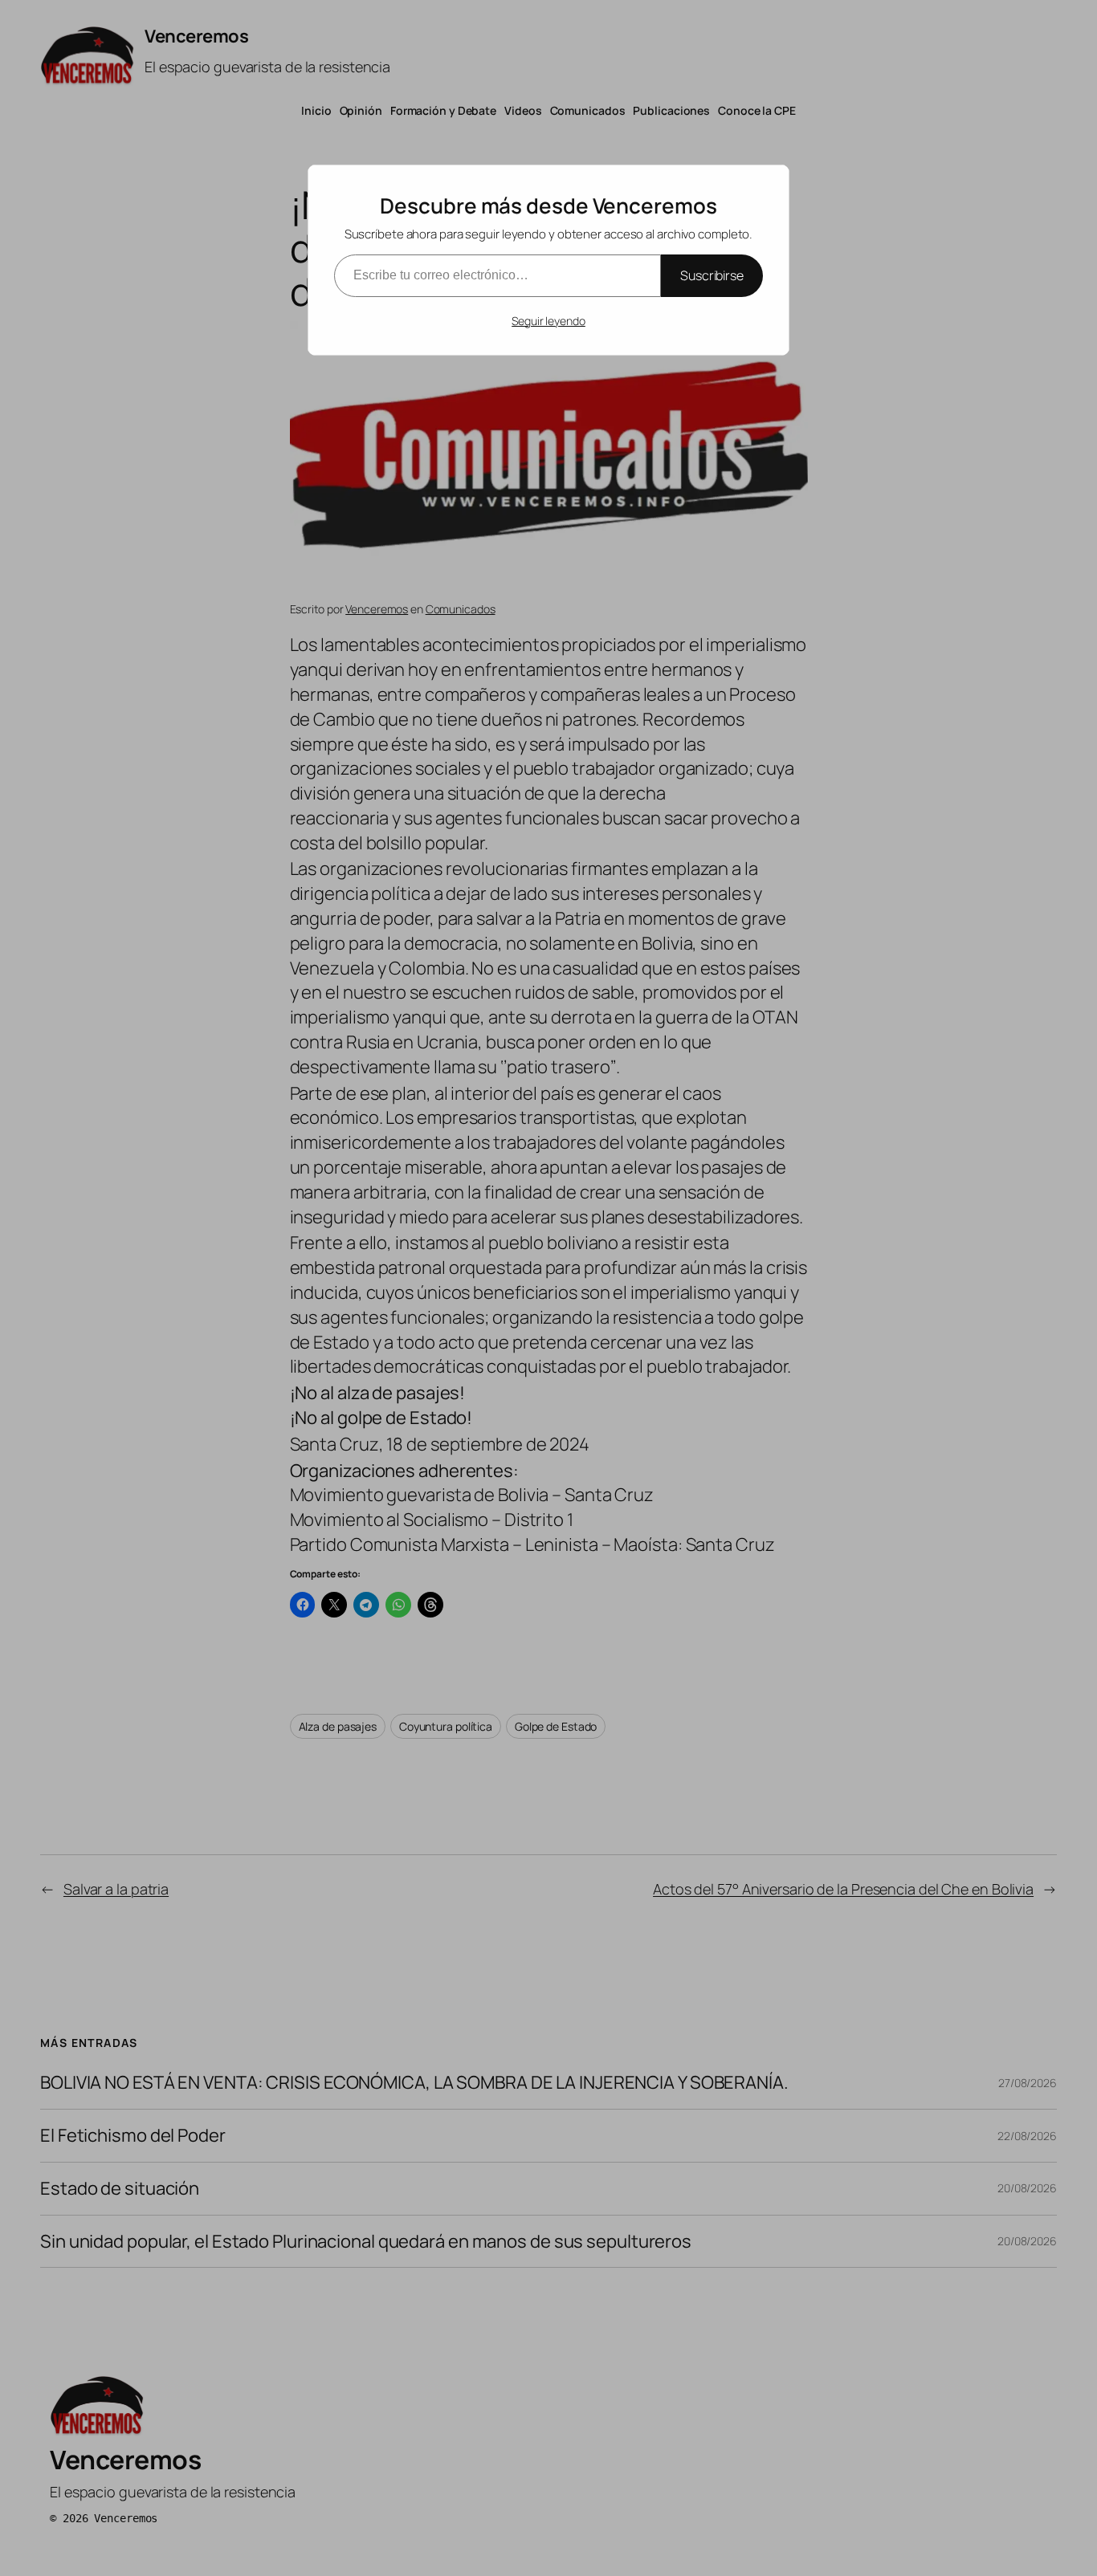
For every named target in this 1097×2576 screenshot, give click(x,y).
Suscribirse (712, 275)
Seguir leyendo (548, 321)
